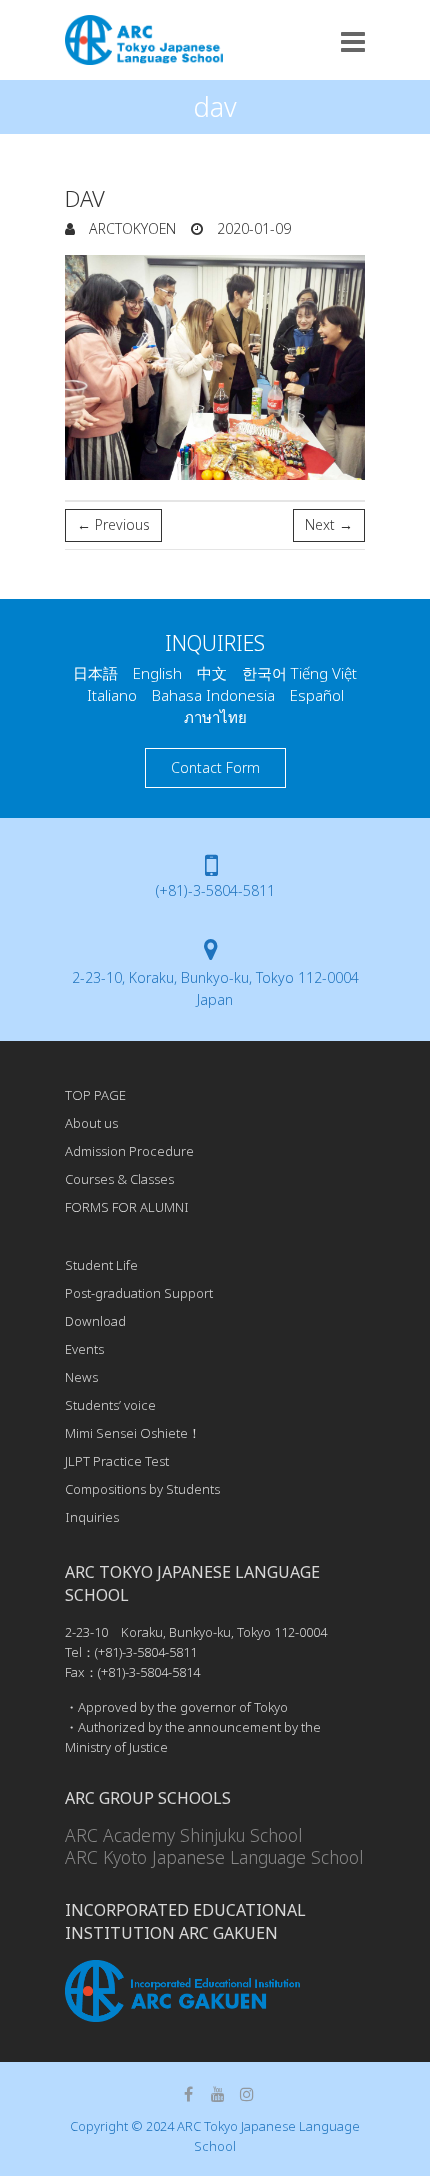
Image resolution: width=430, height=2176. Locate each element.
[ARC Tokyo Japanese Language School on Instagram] (247, 2094)
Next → (329, 524)
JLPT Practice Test (117, 1461)
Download (95, 1321)
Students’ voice (110, 1405)
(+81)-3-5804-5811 (215, 890)
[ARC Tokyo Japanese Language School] (144, 40)
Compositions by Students (142, 1489)
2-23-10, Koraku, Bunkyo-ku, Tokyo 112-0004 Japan (215, 988)
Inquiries (92, 1517)
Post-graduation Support (139, 1293)
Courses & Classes (119, 1179)
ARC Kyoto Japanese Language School (214, 1857)
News (81, 1377)
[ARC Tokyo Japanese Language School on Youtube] (218, 2094)
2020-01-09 (252, 228)
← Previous (113, 524)
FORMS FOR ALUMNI (127, 1207)
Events (84, 1349)
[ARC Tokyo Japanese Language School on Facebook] (189, 2094)
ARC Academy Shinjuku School (183, 1835)
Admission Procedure (129, 1151)
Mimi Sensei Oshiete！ (133, 1433)
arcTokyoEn (130, 228)
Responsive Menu (353, 41)
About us (91, 1123)
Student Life (101, 1265)
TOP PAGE (95, 1095)
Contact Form (215, 767)
